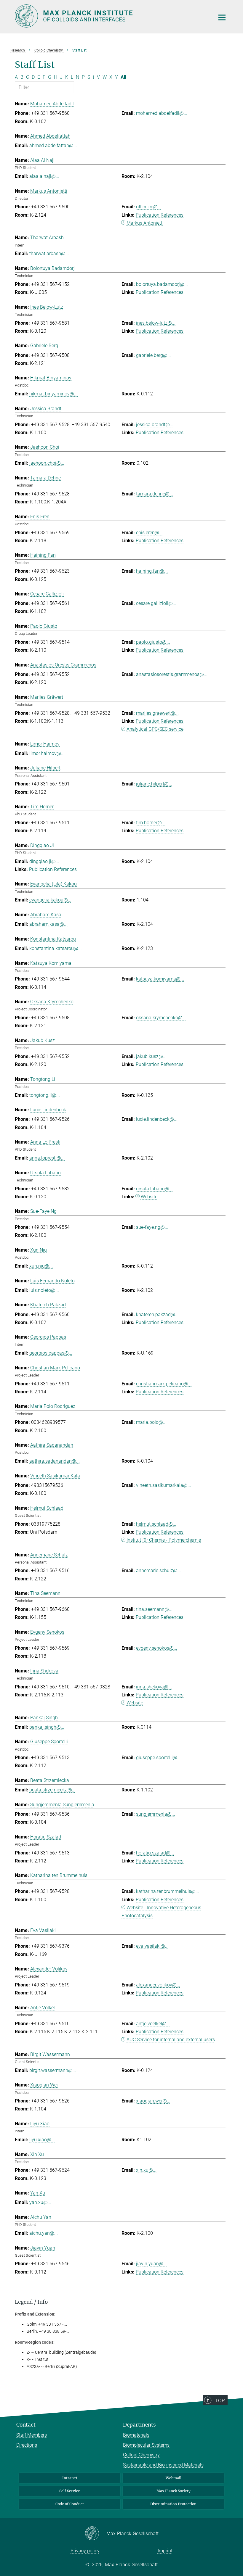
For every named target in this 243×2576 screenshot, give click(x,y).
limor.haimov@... (47, 753)
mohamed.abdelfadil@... (162, 113)
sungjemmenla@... (156, 1814)
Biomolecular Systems (146, 2445)
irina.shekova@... (154, 1687)
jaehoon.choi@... (47, 463)
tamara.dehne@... (155, 494)
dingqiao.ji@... (44, 861)
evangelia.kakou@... (50, 900)
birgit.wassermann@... (53, 2070)
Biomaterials (136, 2435)
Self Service (70, 2491)
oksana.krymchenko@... (161, 1018)
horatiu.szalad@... (155, 1853)
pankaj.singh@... (47, 1727)
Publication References (160, 215)
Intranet (70, 2478)
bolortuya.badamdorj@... (162, 284)
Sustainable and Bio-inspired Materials (163, 2465)
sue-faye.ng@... (152, 1227)
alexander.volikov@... (158, 1985)
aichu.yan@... (44, 2233)
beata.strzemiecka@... (52, 1790)
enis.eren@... (149, 533)
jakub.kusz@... (151, 1056)
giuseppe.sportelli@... (158, 1758)
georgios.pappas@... (51, 1353)
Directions (27, 2445)
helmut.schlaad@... (156, 1524)
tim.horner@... (151, 823)
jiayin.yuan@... (151, 2264)
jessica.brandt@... (155, 425)
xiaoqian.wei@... (153, 2101)
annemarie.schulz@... (159, 1570)
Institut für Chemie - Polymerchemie (164, 1540)
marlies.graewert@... (157, 713)
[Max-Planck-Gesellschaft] (96, 2534)
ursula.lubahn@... (154, 1189)
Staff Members (32, 2435)
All (123, 77)
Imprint (165, 2551)
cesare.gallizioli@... (156, 603)
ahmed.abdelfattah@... (53, 145)
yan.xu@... (40, 2202)
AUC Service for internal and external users (171, 2040)
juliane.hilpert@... (154, 784)
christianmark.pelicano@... (164, 1384)
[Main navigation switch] (222, 17)
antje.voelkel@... (153, 2024)
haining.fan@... (152, 571)
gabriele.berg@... (154, 355)
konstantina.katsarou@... (56, 948)
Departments (139, 2425)
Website (149, 1197)
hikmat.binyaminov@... (53, 394)
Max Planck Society (174, 2491)
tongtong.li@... (45, 1095)
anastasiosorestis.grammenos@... (172, 674)
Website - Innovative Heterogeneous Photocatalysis (161, 1912)
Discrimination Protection (173, 2504)
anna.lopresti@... (47, 1158)
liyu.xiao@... (42, 2140)
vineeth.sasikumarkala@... (164, 1485)
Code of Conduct (70, 2504)
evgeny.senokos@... (157, 1648)
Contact (26, 2425)
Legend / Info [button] (31, 2302)
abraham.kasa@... (48, 924)
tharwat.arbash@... (49, 253)
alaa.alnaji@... (44, 176)
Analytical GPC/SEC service (155, 729)
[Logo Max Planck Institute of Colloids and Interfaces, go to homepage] (111, 16)
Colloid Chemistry (141, 2455)
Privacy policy (85, 2551)
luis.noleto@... (44, 1290)
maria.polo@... (151, 1422)
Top (220, 2400)
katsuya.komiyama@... (160, 979)
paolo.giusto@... (153, 642)
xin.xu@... (146, 2170)
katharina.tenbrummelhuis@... (168, 1891)
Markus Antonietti (145, 223)
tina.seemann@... (154, 1609)
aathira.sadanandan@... (55, 1461)
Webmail (174, 2478)
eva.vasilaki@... (152, 1946)
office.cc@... (149, 207)
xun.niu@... (41, 1266)
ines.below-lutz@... (156, 323)
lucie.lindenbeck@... (157, 1119)
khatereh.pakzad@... (157, 1314)
